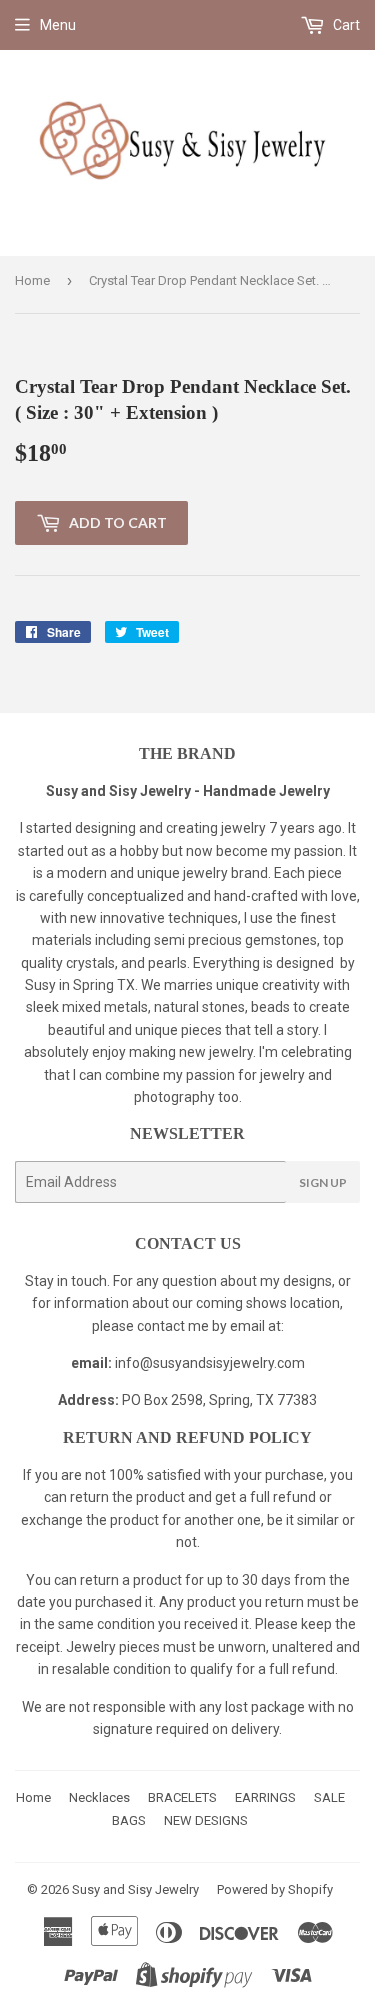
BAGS (129, 1820)
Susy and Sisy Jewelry (135, 1889)
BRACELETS (182, 1797)
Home (32, 280)
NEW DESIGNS (206, 1820)
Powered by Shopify (275, 1889)
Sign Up (323, 1182)
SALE (329, 1797)
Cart (345, 25)
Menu (58, 25)
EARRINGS (265, 1797)
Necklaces (99, 1797)
